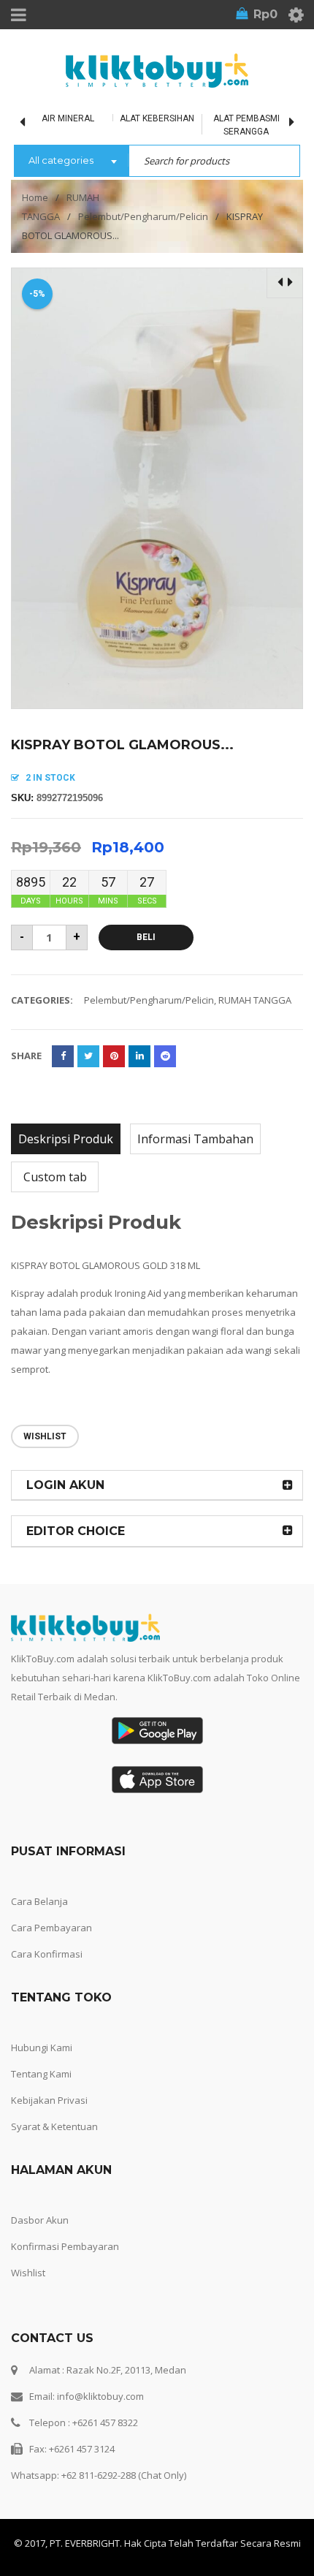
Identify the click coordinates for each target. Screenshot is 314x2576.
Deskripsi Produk (66, 1139)
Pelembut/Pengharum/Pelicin (143, 216)
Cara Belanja (39, 1901)
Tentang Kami (41, 2074)
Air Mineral (68, 118)
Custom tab (55, 1177)
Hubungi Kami (42, 2047)
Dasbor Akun (40, 2220)
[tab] (66, 1139)
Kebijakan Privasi (49, 2100)
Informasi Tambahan (195, 1139)
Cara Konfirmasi (47, 1954)
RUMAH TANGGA (255, 1000)
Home (35, 197)
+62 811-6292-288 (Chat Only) (124, 2475)
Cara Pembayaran (51, 1928)
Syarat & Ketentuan (54, 2126)
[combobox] (71, 162)
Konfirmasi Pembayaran (65, 2246)
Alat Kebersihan (157, 118)
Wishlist (28, 2273)
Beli (146, 937)
